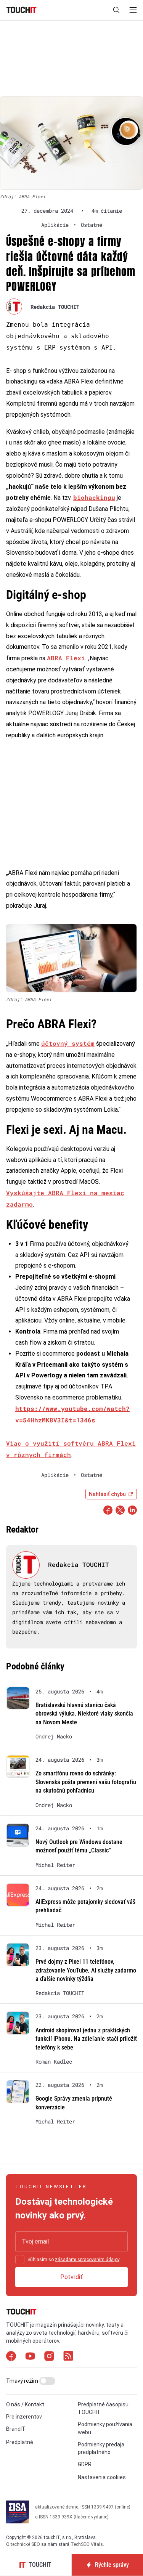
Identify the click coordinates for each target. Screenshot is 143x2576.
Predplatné (20, 2442)
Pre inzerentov (24, 2417)
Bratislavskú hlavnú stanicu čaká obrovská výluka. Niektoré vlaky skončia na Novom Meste (84, 1714)
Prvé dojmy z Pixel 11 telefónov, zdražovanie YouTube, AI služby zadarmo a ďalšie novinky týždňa (86, 1970)
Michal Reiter (55, 1865)
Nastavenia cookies (102, 2477)
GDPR (85, 2464)
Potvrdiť (71, 2277)
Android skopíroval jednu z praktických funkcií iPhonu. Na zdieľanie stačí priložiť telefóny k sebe (86, 2039)
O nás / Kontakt (25, 2404)
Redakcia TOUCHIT (55, 307)
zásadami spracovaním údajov (87, 2260)
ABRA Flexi (66, 658)
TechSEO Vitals (87, 2544)
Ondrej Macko (54, 1737)
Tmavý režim (23, 2381)
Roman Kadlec (54, 2062)
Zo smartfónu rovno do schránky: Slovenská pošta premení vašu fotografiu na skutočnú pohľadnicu (86, 1782)
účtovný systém (68, 1043)
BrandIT (16, 2429)
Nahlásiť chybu (107, 1494)
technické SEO (25, 2544)
